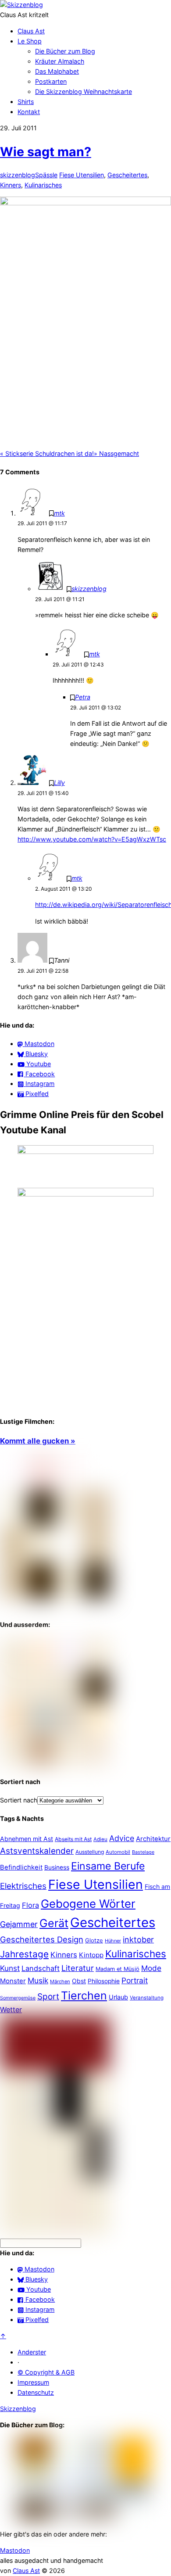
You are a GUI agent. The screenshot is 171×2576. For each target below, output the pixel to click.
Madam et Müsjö (118, 1969)
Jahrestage (24, 1954)
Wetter (11, 2010)
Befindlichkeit (21, 1867)
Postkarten (51, 81)
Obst (79, 1981)
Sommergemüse (18, 1998)
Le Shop (30, 41)
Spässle (46, 175)
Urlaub (118, 1997)
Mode (151, 1968)
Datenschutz (36, 2392)
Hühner (113, 1941)
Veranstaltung (147, 1998)
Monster (13, 1981)
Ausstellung (90, 1852)
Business (57, 1867)
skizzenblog (18, 175)
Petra (83, 697)
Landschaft (41, 1968)
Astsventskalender (37, 1851)
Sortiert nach (19, 1800)
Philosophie (104, 1981)
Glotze (94, 1940)
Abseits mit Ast (73, 1839)
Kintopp (91, 1955)
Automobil (118, 1852)
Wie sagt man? (46, 152)
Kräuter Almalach (60, 61)
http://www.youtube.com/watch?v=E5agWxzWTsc (92, 839)
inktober (138, 1940)
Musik (38, 1980)
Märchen (60, 1981)
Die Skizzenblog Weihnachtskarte (84, 91)
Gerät (54, 1923)
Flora (30, 1905)
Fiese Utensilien (82, 175)
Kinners (11, 185)
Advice (122, 1838)
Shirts (26, 102)
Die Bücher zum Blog (65, 51)
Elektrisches (23, 1886)
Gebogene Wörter (88, 1904)
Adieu (100, 1839)
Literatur (78, 1968)
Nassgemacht (116, 453)
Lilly (59, 783)
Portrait (135, 1980)
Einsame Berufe (108, 1866)
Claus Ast (31, 31)
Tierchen (84, 1996)
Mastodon (15, 2550)
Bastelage (143, 1852)
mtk (59, 513)
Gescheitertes (127, 175)
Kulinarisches (43, 185)
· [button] (18, 2362)
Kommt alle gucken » (38, 1441)
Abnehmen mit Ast (27, 1839)
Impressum (33, 2382)
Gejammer (19, 1924)
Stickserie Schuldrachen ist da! (47, 453)
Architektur (153, 1839)
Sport (48, 1997)
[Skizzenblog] (21, 5)
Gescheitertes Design (42, 1939)
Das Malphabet (57, 71)
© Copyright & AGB (46, 2372)
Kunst (10, 1968)
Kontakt (29, 112)
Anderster (32, 2352)
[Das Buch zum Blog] (55, 1763)
